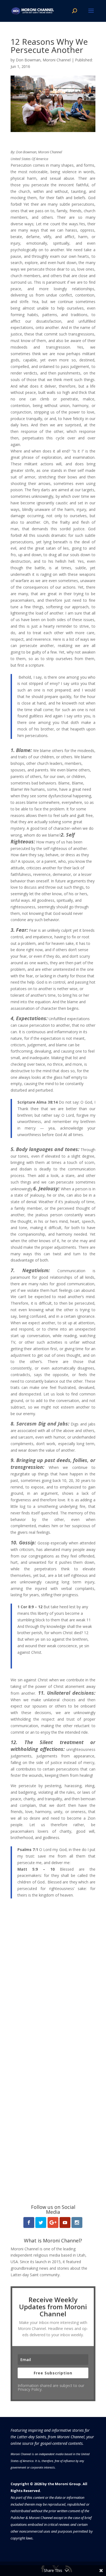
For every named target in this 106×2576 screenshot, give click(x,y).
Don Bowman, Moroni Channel (43, 60)
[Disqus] (53, 1975)
